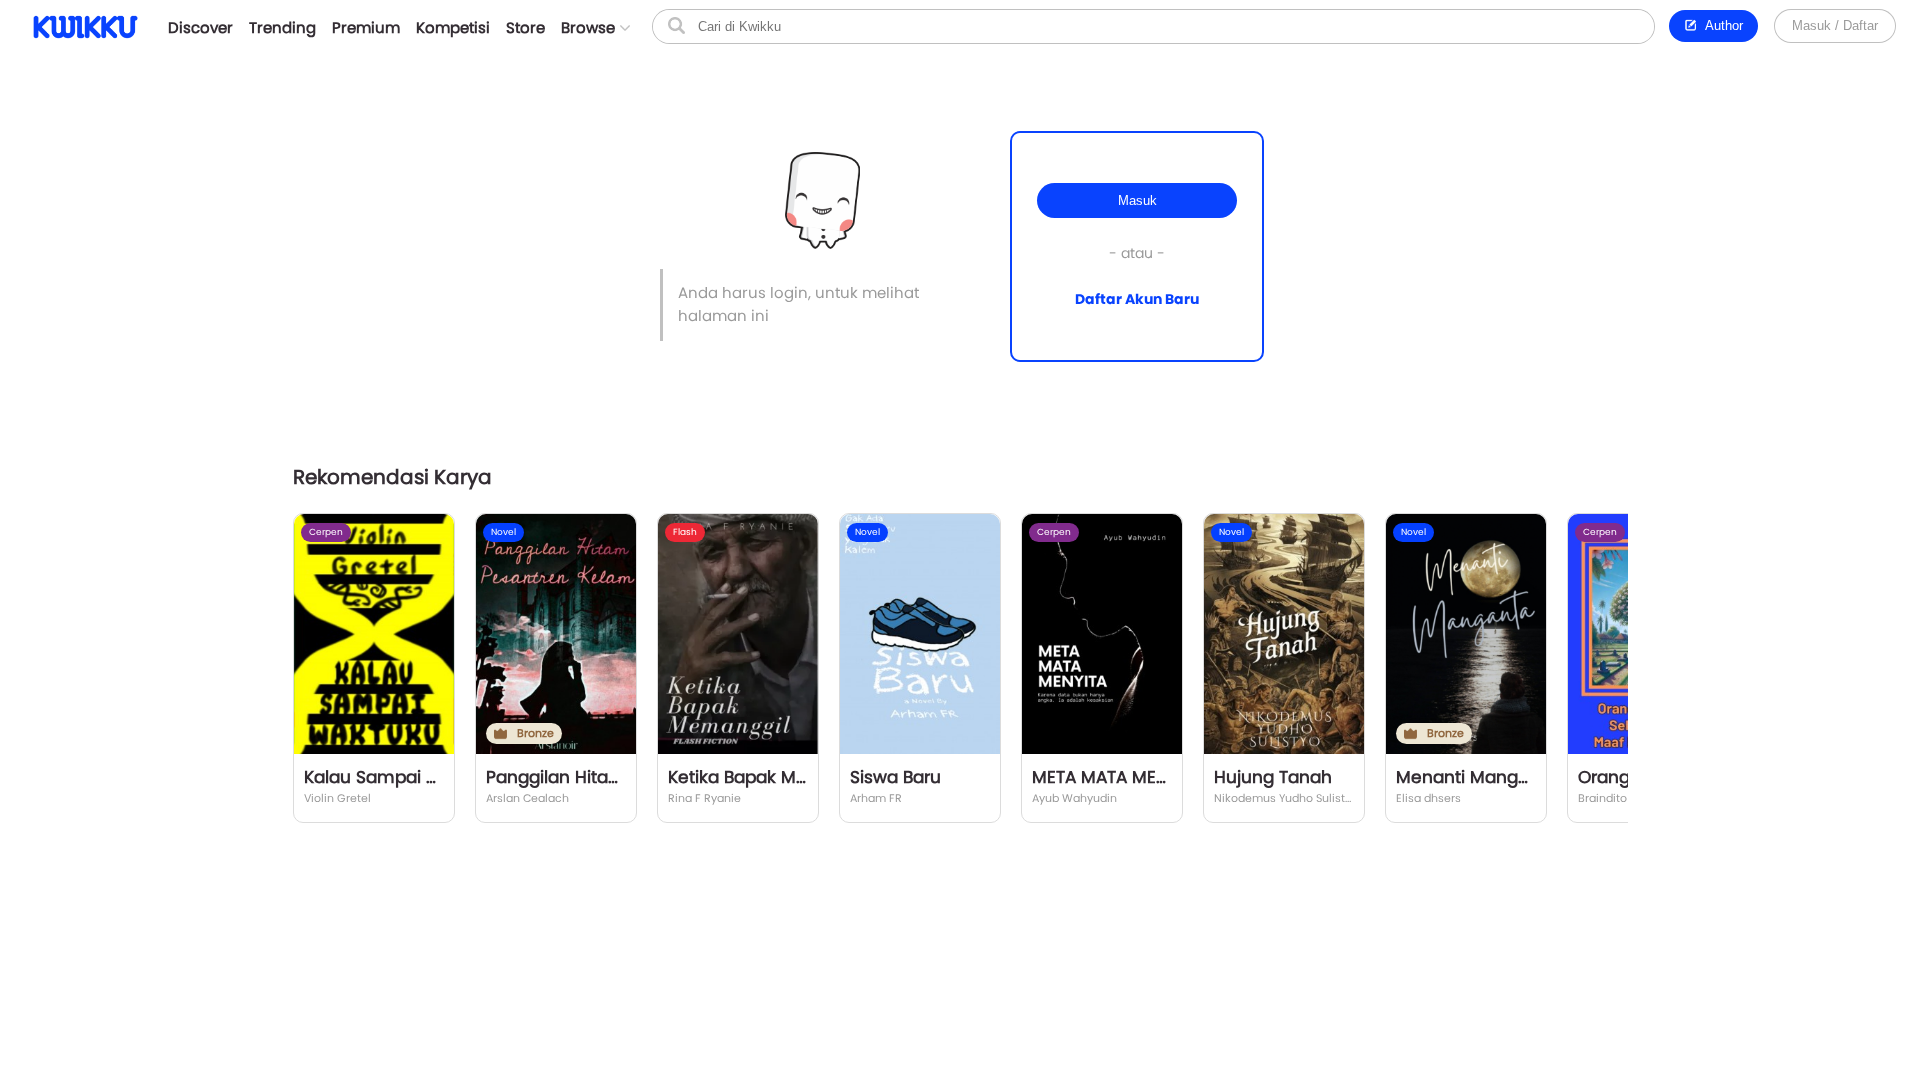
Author (1720, 25)
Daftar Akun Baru (1137, 299)
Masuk (1137, 200)
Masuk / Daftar (1835, 25)
